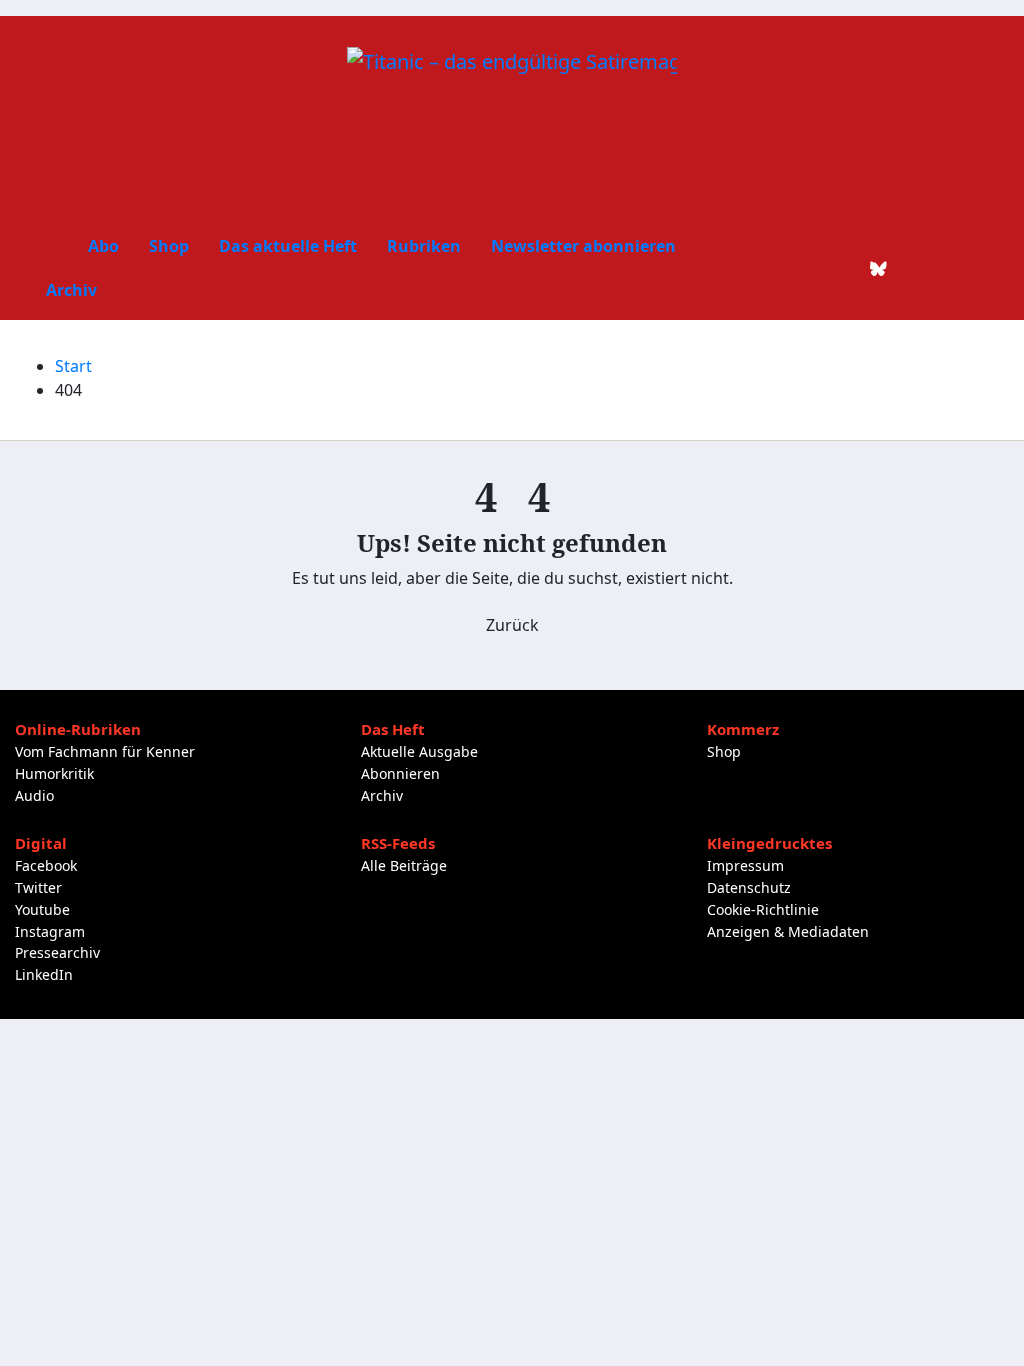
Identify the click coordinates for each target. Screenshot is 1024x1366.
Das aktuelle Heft (288, 246)
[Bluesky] (879, 268)
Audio (34, 795)
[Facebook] (777, 268)
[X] (811, 268)
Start (73, 366)
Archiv (71, 290)
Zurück (512, 625)
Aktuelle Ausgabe (419, 751)
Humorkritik (54, 773)
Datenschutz (749, 887)
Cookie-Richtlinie (763, 909)
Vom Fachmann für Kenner (105, 751)
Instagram (50, 931)
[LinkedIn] (845, 268)
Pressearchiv (57, 952)
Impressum (745, 865)
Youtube (42, 909)
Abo (103, 246)
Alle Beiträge (404, 865)
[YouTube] (947, 268)
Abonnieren (400, 773)
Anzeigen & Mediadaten (788, 931)
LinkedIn (44, 974)
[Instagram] (913, 268)
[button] (979, 268)
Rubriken (424, 246)
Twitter (38, 887)
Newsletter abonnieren (583, 246)
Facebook (46, 865)
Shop (169, 246)
